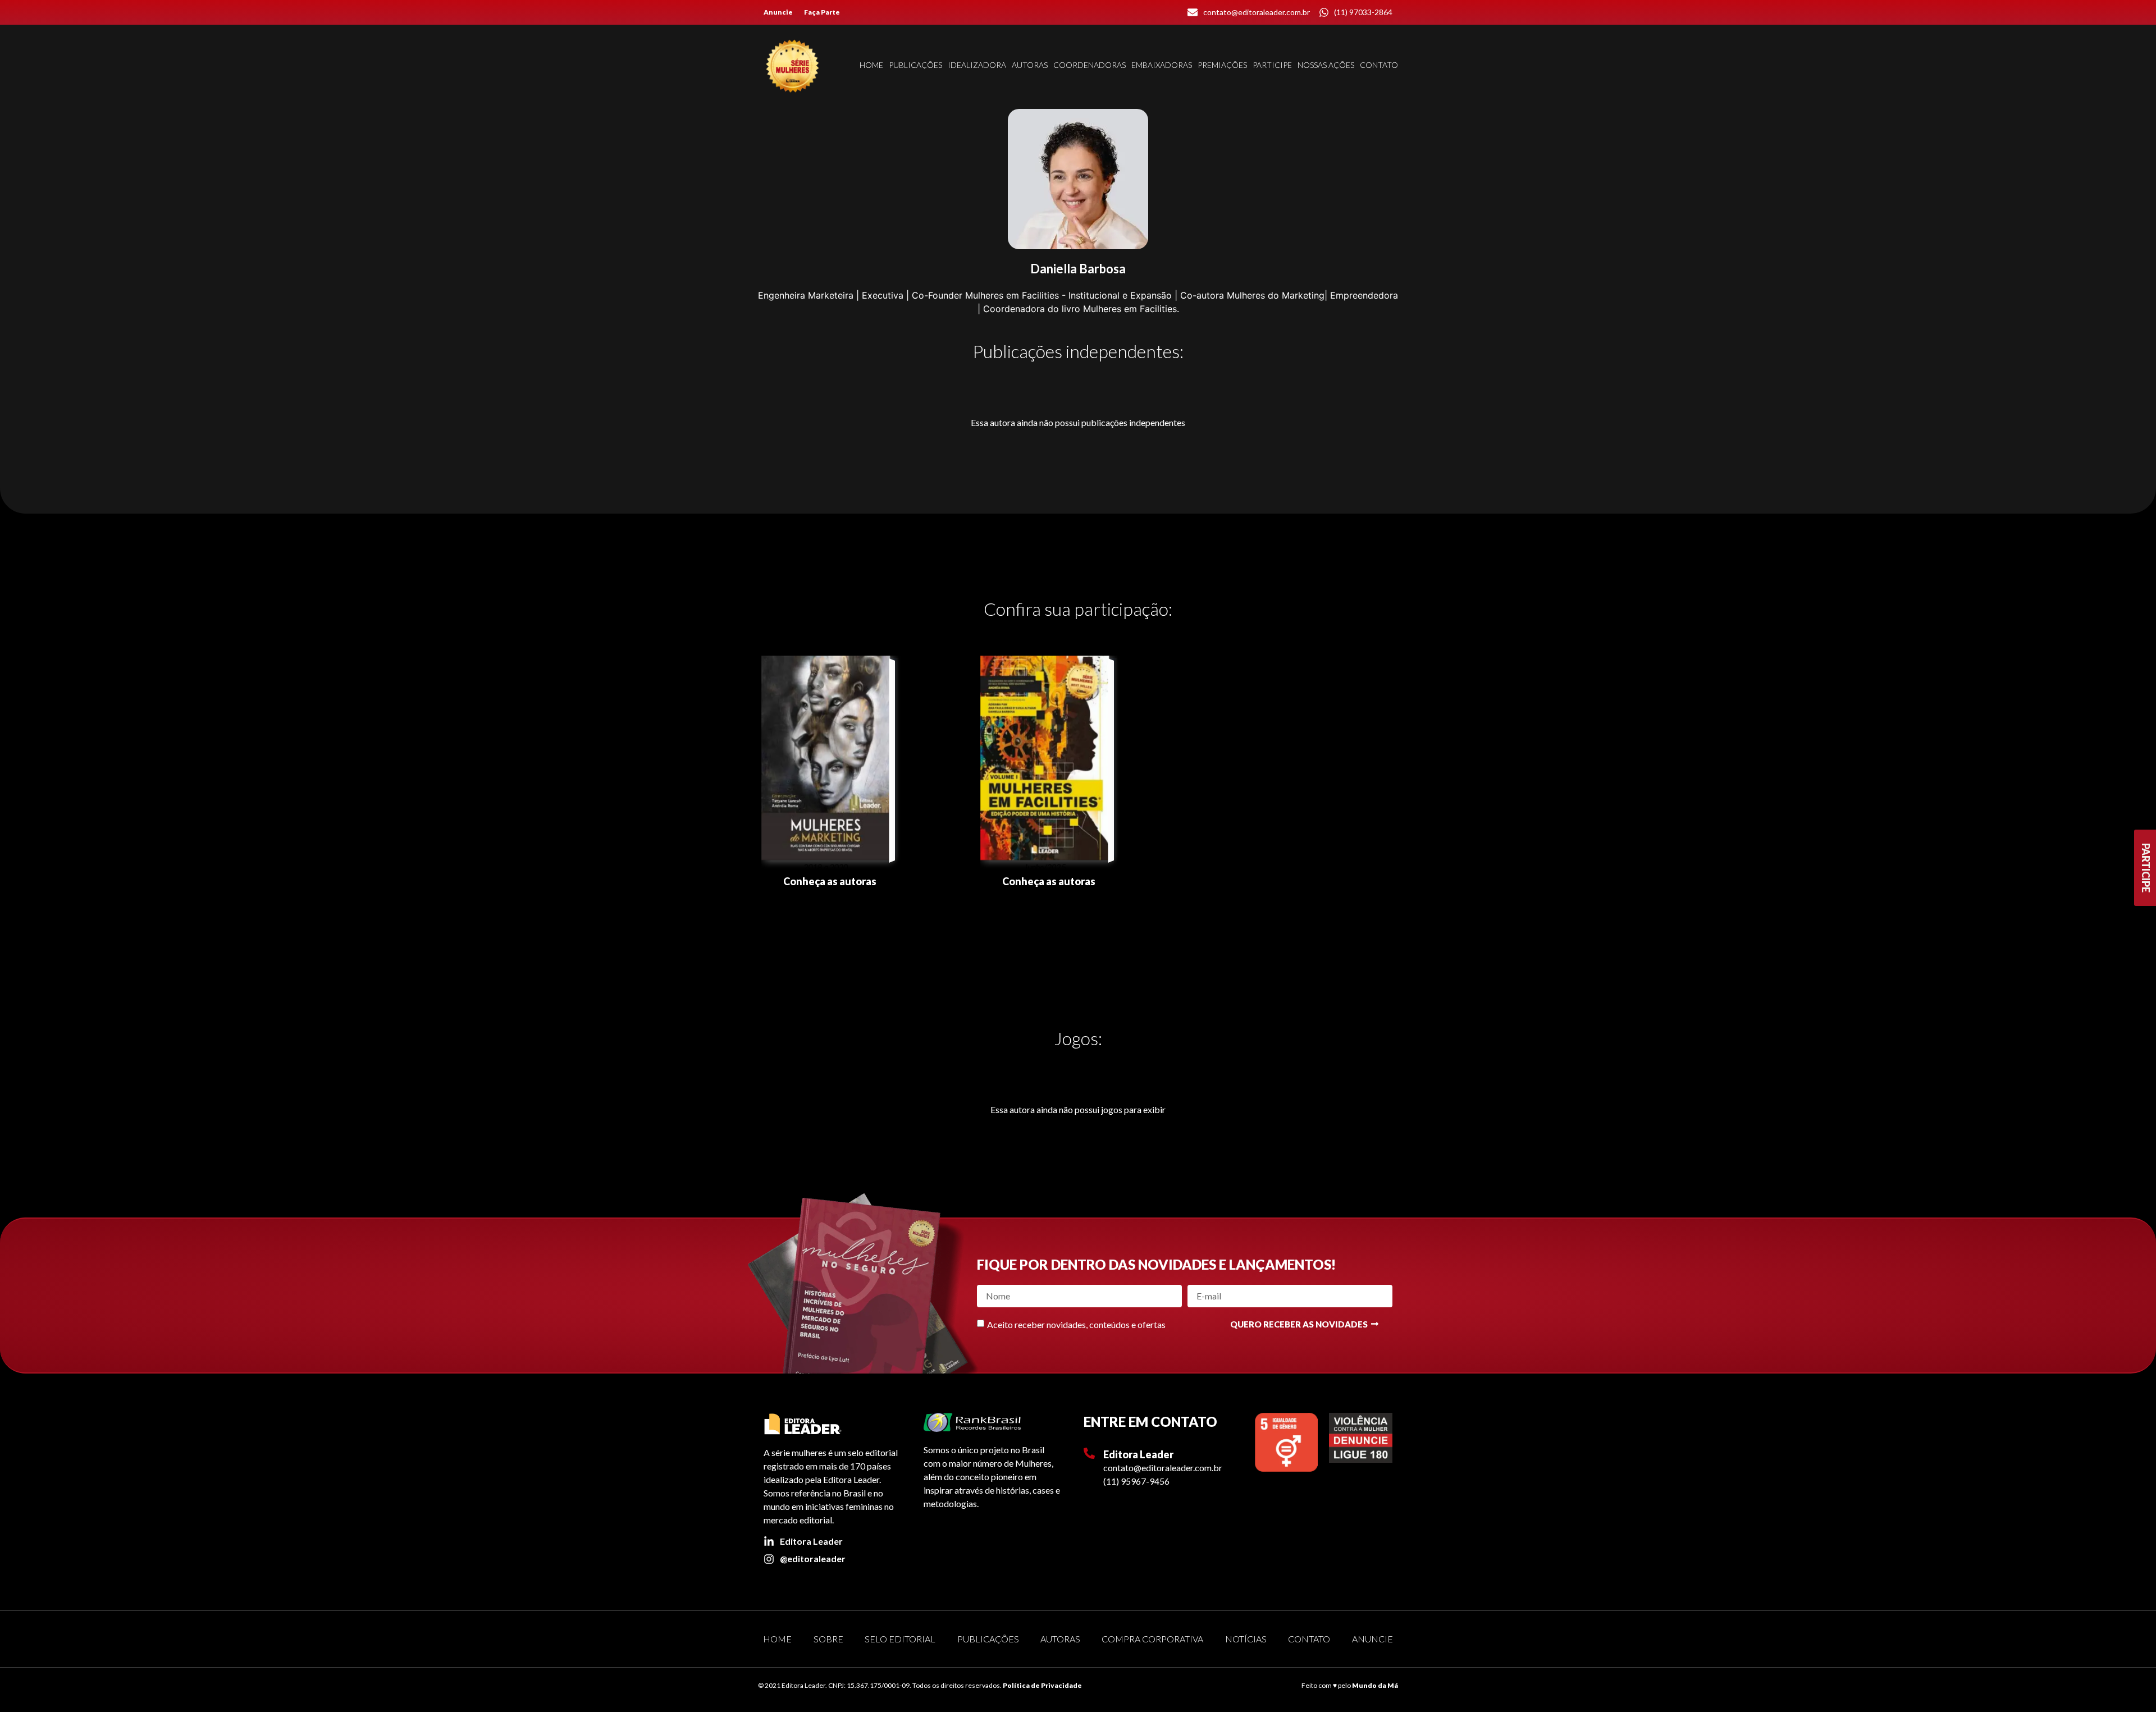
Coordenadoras (1090, 65)
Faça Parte (822, 12)
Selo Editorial (900, 1639)
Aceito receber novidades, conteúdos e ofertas (1076, 1324)
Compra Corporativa (1152, 1639)
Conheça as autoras (830, 881)
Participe (1272, 65)
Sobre (828, 1639)
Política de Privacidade (1042, 1685)
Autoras (1030, 65)
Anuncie (778, 12)
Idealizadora (977, 65)
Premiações (1222, 65)
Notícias (1246, 1639)
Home (871, 65)
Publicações (915, 65)
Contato (1379, 65)
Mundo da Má (1375, 1685)
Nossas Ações (1326, 65)
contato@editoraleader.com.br (1163, 1468)
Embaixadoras (1162, 65)
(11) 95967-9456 (1136, 1481)
